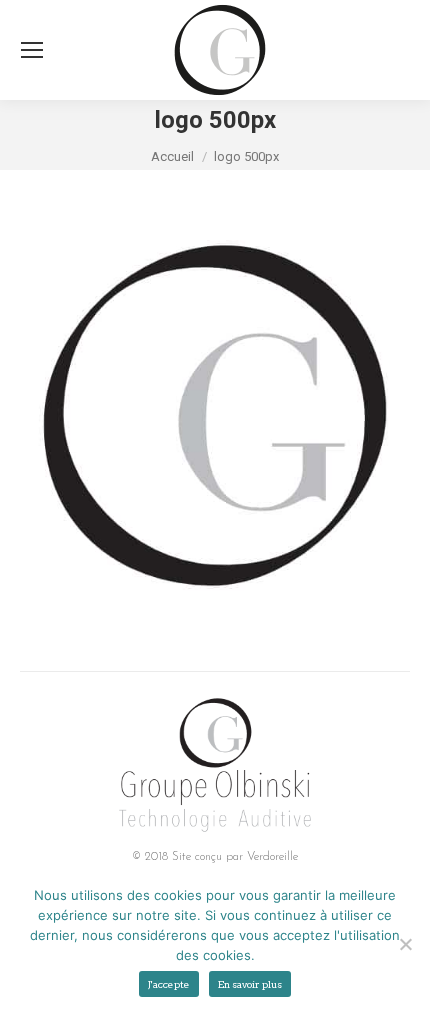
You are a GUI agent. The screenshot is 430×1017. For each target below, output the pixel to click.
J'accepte (169, 984)
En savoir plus (250, 984)
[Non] (405, 944)
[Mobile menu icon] (32, 50)
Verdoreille (272, 857)
